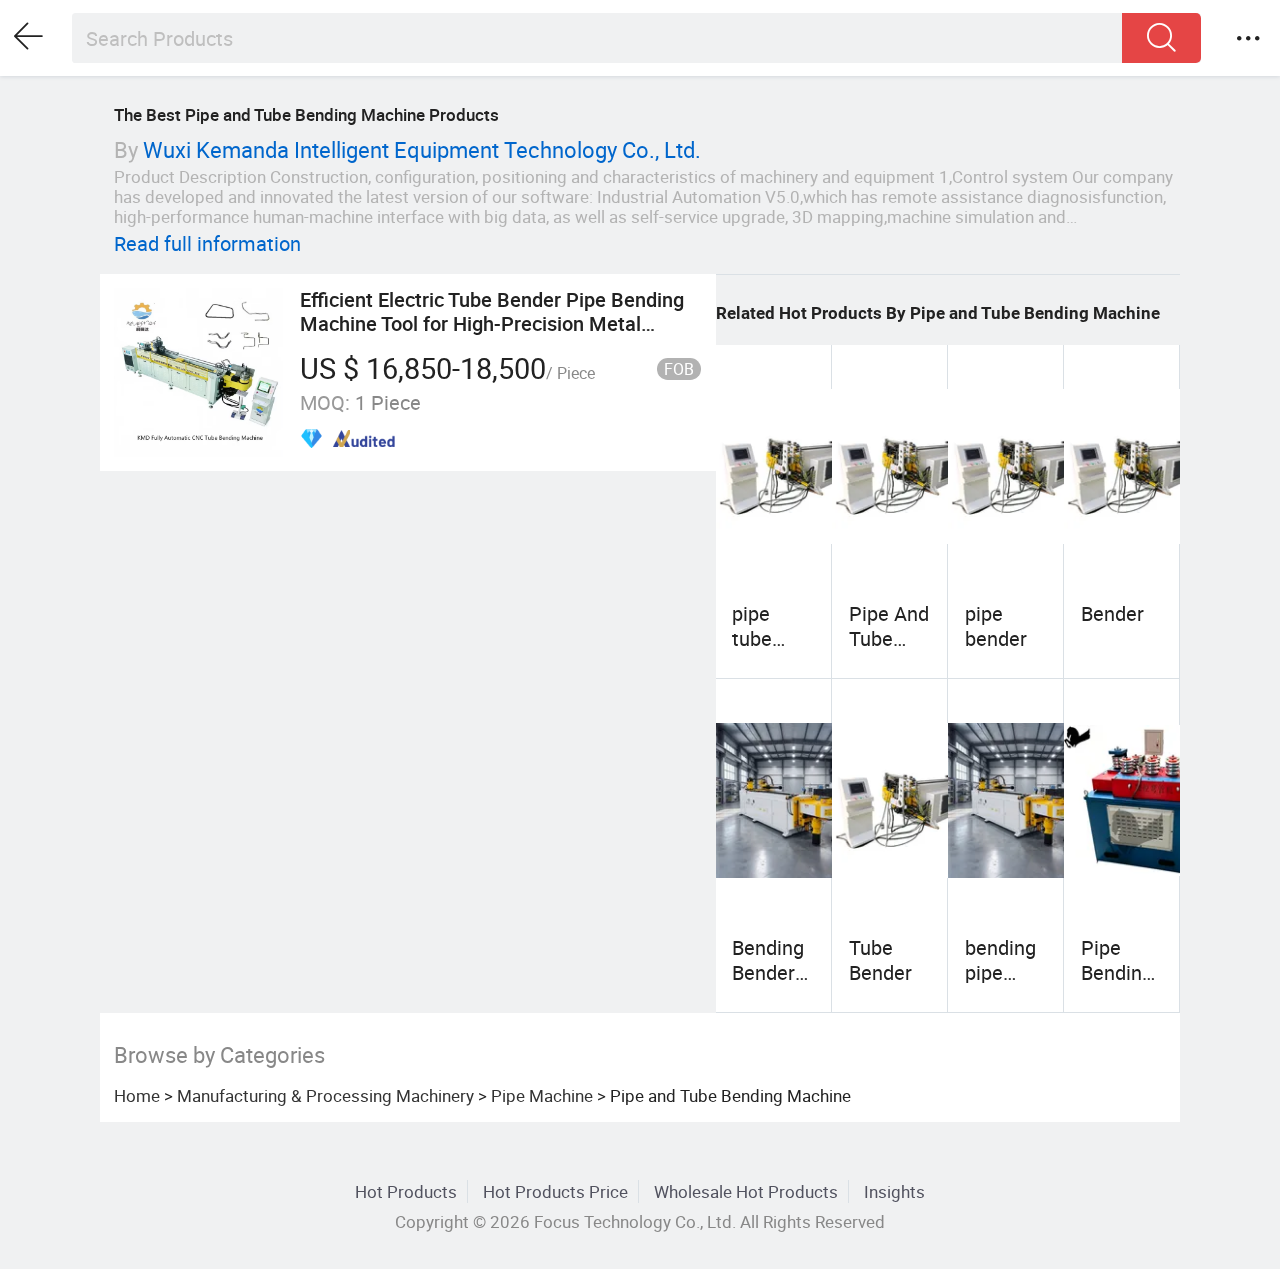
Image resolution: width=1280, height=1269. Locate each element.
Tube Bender (880, 959)
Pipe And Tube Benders (889, 638)
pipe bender (996, 625)
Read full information (207, 243)
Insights (894, 1191)
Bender (1112, 613)
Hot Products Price (555, 1191)
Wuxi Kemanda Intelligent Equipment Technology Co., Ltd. (422, 149)
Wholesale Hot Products (746, 1191)
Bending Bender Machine (770, 972)
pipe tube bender (763, 638)
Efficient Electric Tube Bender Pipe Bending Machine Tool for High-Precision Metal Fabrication (492, 324)
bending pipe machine (1003, 972)
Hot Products (406, 1191)
